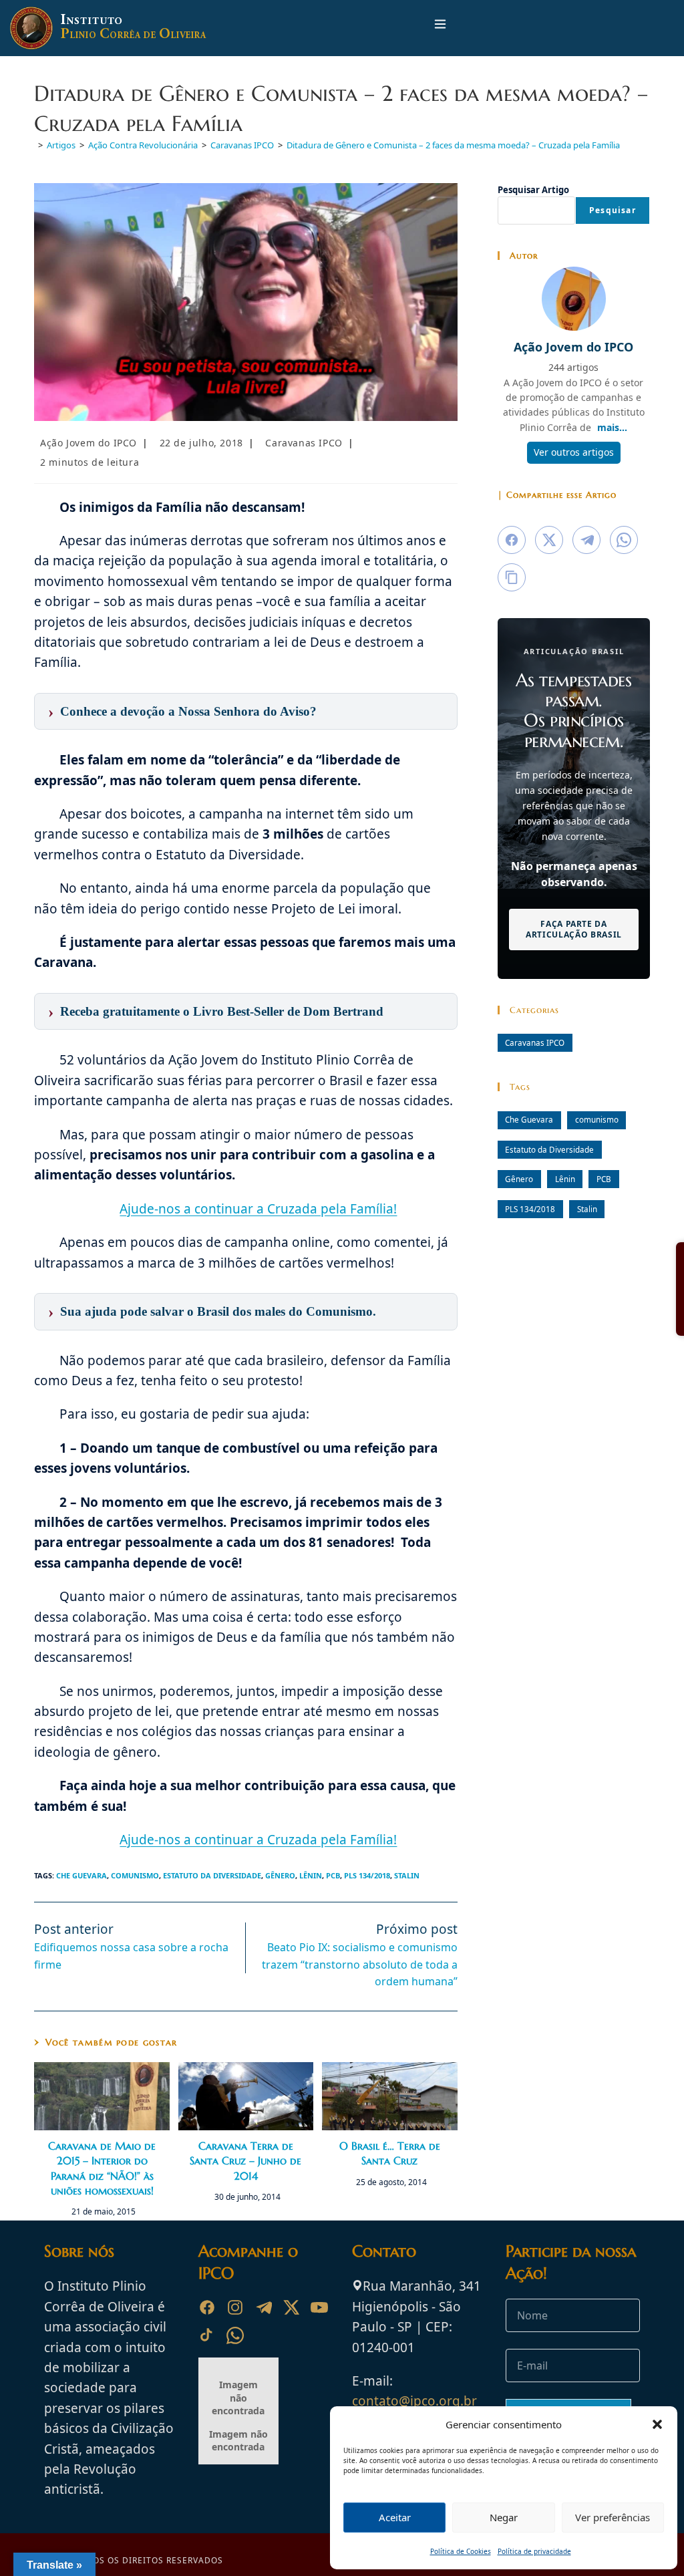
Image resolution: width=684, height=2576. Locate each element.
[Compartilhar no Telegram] (586, 540)
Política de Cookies (461, 2551)
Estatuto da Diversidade (212, 1875)
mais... (612, 427)
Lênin (311, 1875)
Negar (504, 2517)
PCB (333, 1875)
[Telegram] (263, 2307)
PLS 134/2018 (367, 1875)
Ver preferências (613, 2517)
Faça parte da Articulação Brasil (574, 928)
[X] (291, 2307)
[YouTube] (319, 2307)
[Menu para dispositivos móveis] (440, 28)
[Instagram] (235, 2307)
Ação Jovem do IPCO (89, 443)
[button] (657, 2424)
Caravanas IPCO (304, 443)
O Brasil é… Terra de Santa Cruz (390, 2153)
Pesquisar (613, 210)
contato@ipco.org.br (414, 2401)
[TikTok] (207, 2335)
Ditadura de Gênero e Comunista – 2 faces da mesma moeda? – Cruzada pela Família (453, 145)
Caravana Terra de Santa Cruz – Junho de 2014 (245, 2161)
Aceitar (395, 2517)
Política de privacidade (534, 2551)
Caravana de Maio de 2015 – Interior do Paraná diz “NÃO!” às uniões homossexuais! (102, 2168)
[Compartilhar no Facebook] (512, 540)
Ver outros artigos (574, 452)
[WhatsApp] (235, 2335)
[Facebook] (207, 2307)
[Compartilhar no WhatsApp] (624, 540)
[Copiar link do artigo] (512, 577)
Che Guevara (81, 1875)
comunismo (135, 1875)
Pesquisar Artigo (533, 190)
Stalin (407, 1875)
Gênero (280, 1875)
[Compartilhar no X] (549, 540)
